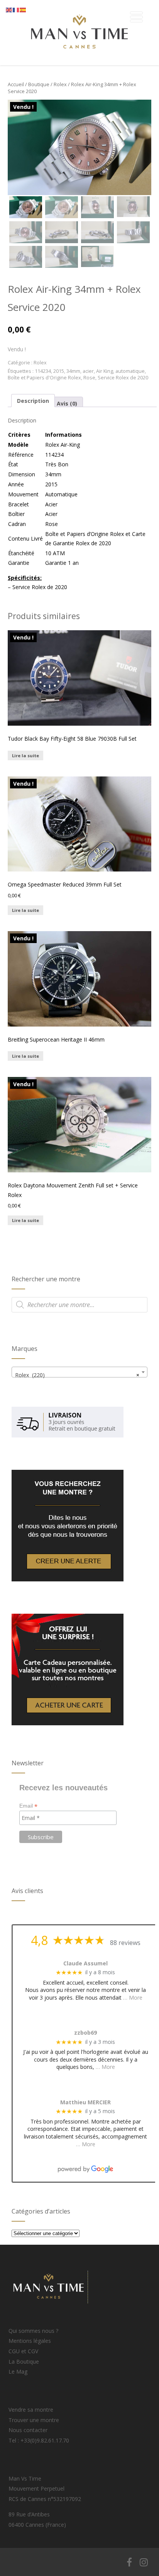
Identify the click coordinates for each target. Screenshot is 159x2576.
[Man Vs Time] (79, 62)
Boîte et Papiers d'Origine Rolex (44, 378)
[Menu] (136, 17)
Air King (105, 371)
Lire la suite (25, 755)
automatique (130, 371)
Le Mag (18, 2371)
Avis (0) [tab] (67, 403)
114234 (43, 371)
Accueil (16, 84)
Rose (89, 378)
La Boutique (24, 2361)
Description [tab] (33, 401)
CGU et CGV (23, 2351)
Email (28, 1806)
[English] (9, 9)
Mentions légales (30, 2341)
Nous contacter (28, 2430)
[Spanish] (23, 9)
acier (88, 371)
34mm (73, 371)
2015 (59, 371)
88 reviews (125, 1943)
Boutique (39, 84)
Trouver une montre (34, 2420)
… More (133, 1998)
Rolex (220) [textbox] (77, 1375)
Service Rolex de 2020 (123, 378)
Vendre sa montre (31, 2410)
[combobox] (79, 1372)
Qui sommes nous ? (33, 2331)
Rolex (60, 84)
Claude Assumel (85, 1964)
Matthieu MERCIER (85, 2103)
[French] (16, 9)
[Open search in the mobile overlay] (79, 1305)
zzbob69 (85, 2033)
